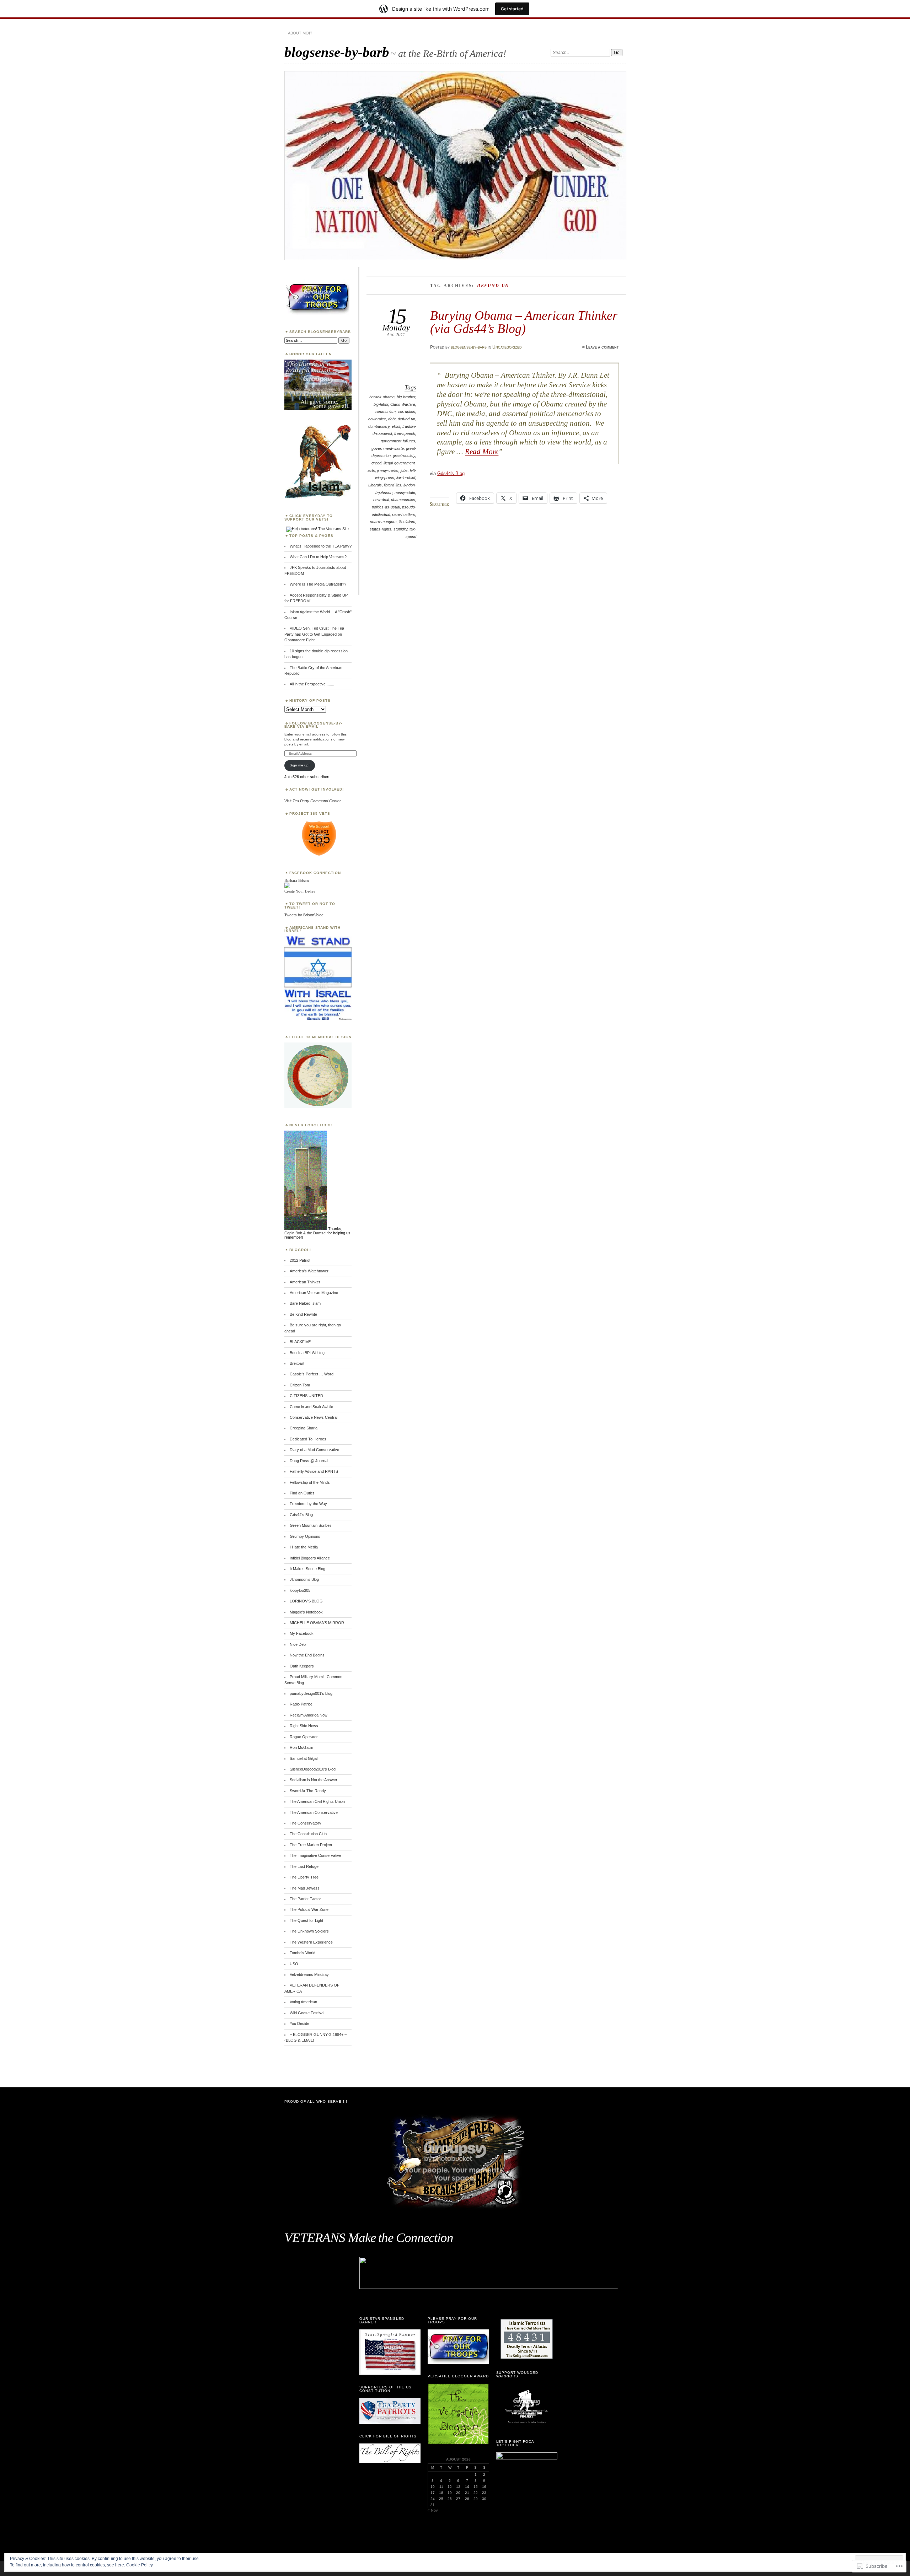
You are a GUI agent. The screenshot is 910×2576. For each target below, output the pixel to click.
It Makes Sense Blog (307, 1569)
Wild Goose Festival (307, 2013)
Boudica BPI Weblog (307, 1353)
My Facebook (302, 1633)
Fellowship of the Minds (310, 1482)
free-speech (405, 433)
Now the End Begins (307, 1655)
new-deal (381, 500)
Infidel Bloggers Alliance (310, 1558)
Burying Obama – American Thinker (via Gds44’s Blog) (524, 322)
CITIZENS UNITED (306, 1396)
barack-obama (382, 397)
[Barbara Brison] (287, 887)
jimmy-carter (388, 470)
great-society (404, 456)
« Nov (433, 2510)
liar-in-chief (406, 478)
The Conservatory (306, 1823)
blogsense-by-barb (337, 52)
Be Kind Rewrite (303, 1314)
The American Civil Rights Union (317, 1801)
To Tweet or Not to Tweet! (310, 906)
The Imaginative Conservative (315, 1855)
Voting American (303, 2002)
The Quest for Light (306, 1920)
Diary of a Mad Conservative (314, 1450)
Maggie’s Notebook (306, 1612)
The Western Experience (311, 1942)
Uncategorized (507, 347)
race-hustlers (404, 514)
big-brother (406, 397)
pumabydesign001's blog (311, 1693)
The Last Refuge (304, 1866)
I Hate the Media (304, 1547)
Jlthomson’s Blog (304, 1579)
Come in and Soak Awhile (311, 1407)
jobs (404, 470)
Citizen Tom (300, 1385)
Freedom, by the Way (308, 1504)
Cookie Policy (140, 2565)
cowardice (377, 419)
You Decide (299, 2023)
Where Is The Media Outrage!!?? (318, 584)
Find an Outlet (302, 1493)
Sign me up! (300, 765)
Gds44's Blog (451, 473)
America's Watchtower (309, 1271)
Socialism (407, 522)
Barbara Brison (297, 880)
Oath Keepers (302, 1666)
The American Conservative (314, 1812)
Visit (313, 801)
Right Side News (304, 1726)
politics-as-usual (386, 507)
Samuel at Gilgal (304, 1758)
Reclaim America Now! (309, 1715)
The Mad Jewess (305, 1888)
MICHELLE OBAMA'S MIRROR (317, 1623)
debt (392, 419)
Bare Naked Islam (305, 1303)
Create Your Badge (300, 891)
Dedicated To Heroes (308, 1439)
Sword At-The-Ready (308, 1791)
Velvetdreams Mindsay (309, 1974)
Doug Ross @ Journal (309, 1461)
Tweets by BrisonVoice (304, 915)
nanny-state (405, 492)
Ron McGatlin (301, 1747)
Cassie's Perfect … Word (312, 1374)
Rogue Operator (304, 1737)
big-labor (381, 404)
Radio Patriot (301, 1704)
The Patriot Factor (305, 1899)
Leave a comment (602, 347)
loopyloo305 (300, 1590)
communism (385, 411)
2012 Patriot (300, 1260)
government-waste (388, 448)
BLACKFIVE (300, 1342)
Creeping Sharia (304, 1428)
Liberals (375, 485)
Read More (482, 452)
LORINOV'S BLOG (306, 1601)
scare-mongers (383, 522)
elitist (396, 426)
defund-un (406, 419)
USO (294, 1964)
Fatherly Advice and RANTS (314, 1471)
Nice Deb (298, 1644)
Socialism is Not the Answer (314, 1780)
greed (376, 463)
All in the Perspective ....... (312, 684)
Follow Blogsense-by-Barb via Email (313, 725)
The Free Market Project (311, 1845)
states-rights (381, 529)
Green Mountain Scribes (311, 1525)
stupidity (400, 529)
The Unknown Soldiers (309, 1931)
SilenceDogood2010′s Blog (313, 1769)
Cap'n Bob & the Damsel (305, 1233)
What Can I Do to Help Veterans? (318, 557)
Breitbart (297, 1363)
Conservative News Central (314, 1417)
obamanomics (403, 500)
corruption (406, 411)
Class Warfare (403, 404)
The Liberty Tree (304, 1877)
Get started (512, 9)
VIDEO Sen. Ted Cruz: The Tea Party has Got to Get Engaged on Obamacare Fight (314, 634)
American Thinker (305, 1282)
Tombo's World (303, 1953)
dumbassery (379, 426)
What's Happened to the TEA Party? (321, 546)
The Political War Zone (309, 1909)
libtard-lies (393, 485)
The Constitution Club (308, 1834)
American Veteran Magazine (314, 1293)
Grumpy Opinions (305, 1536)
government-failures (398, 441)
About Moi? (300, 33)
